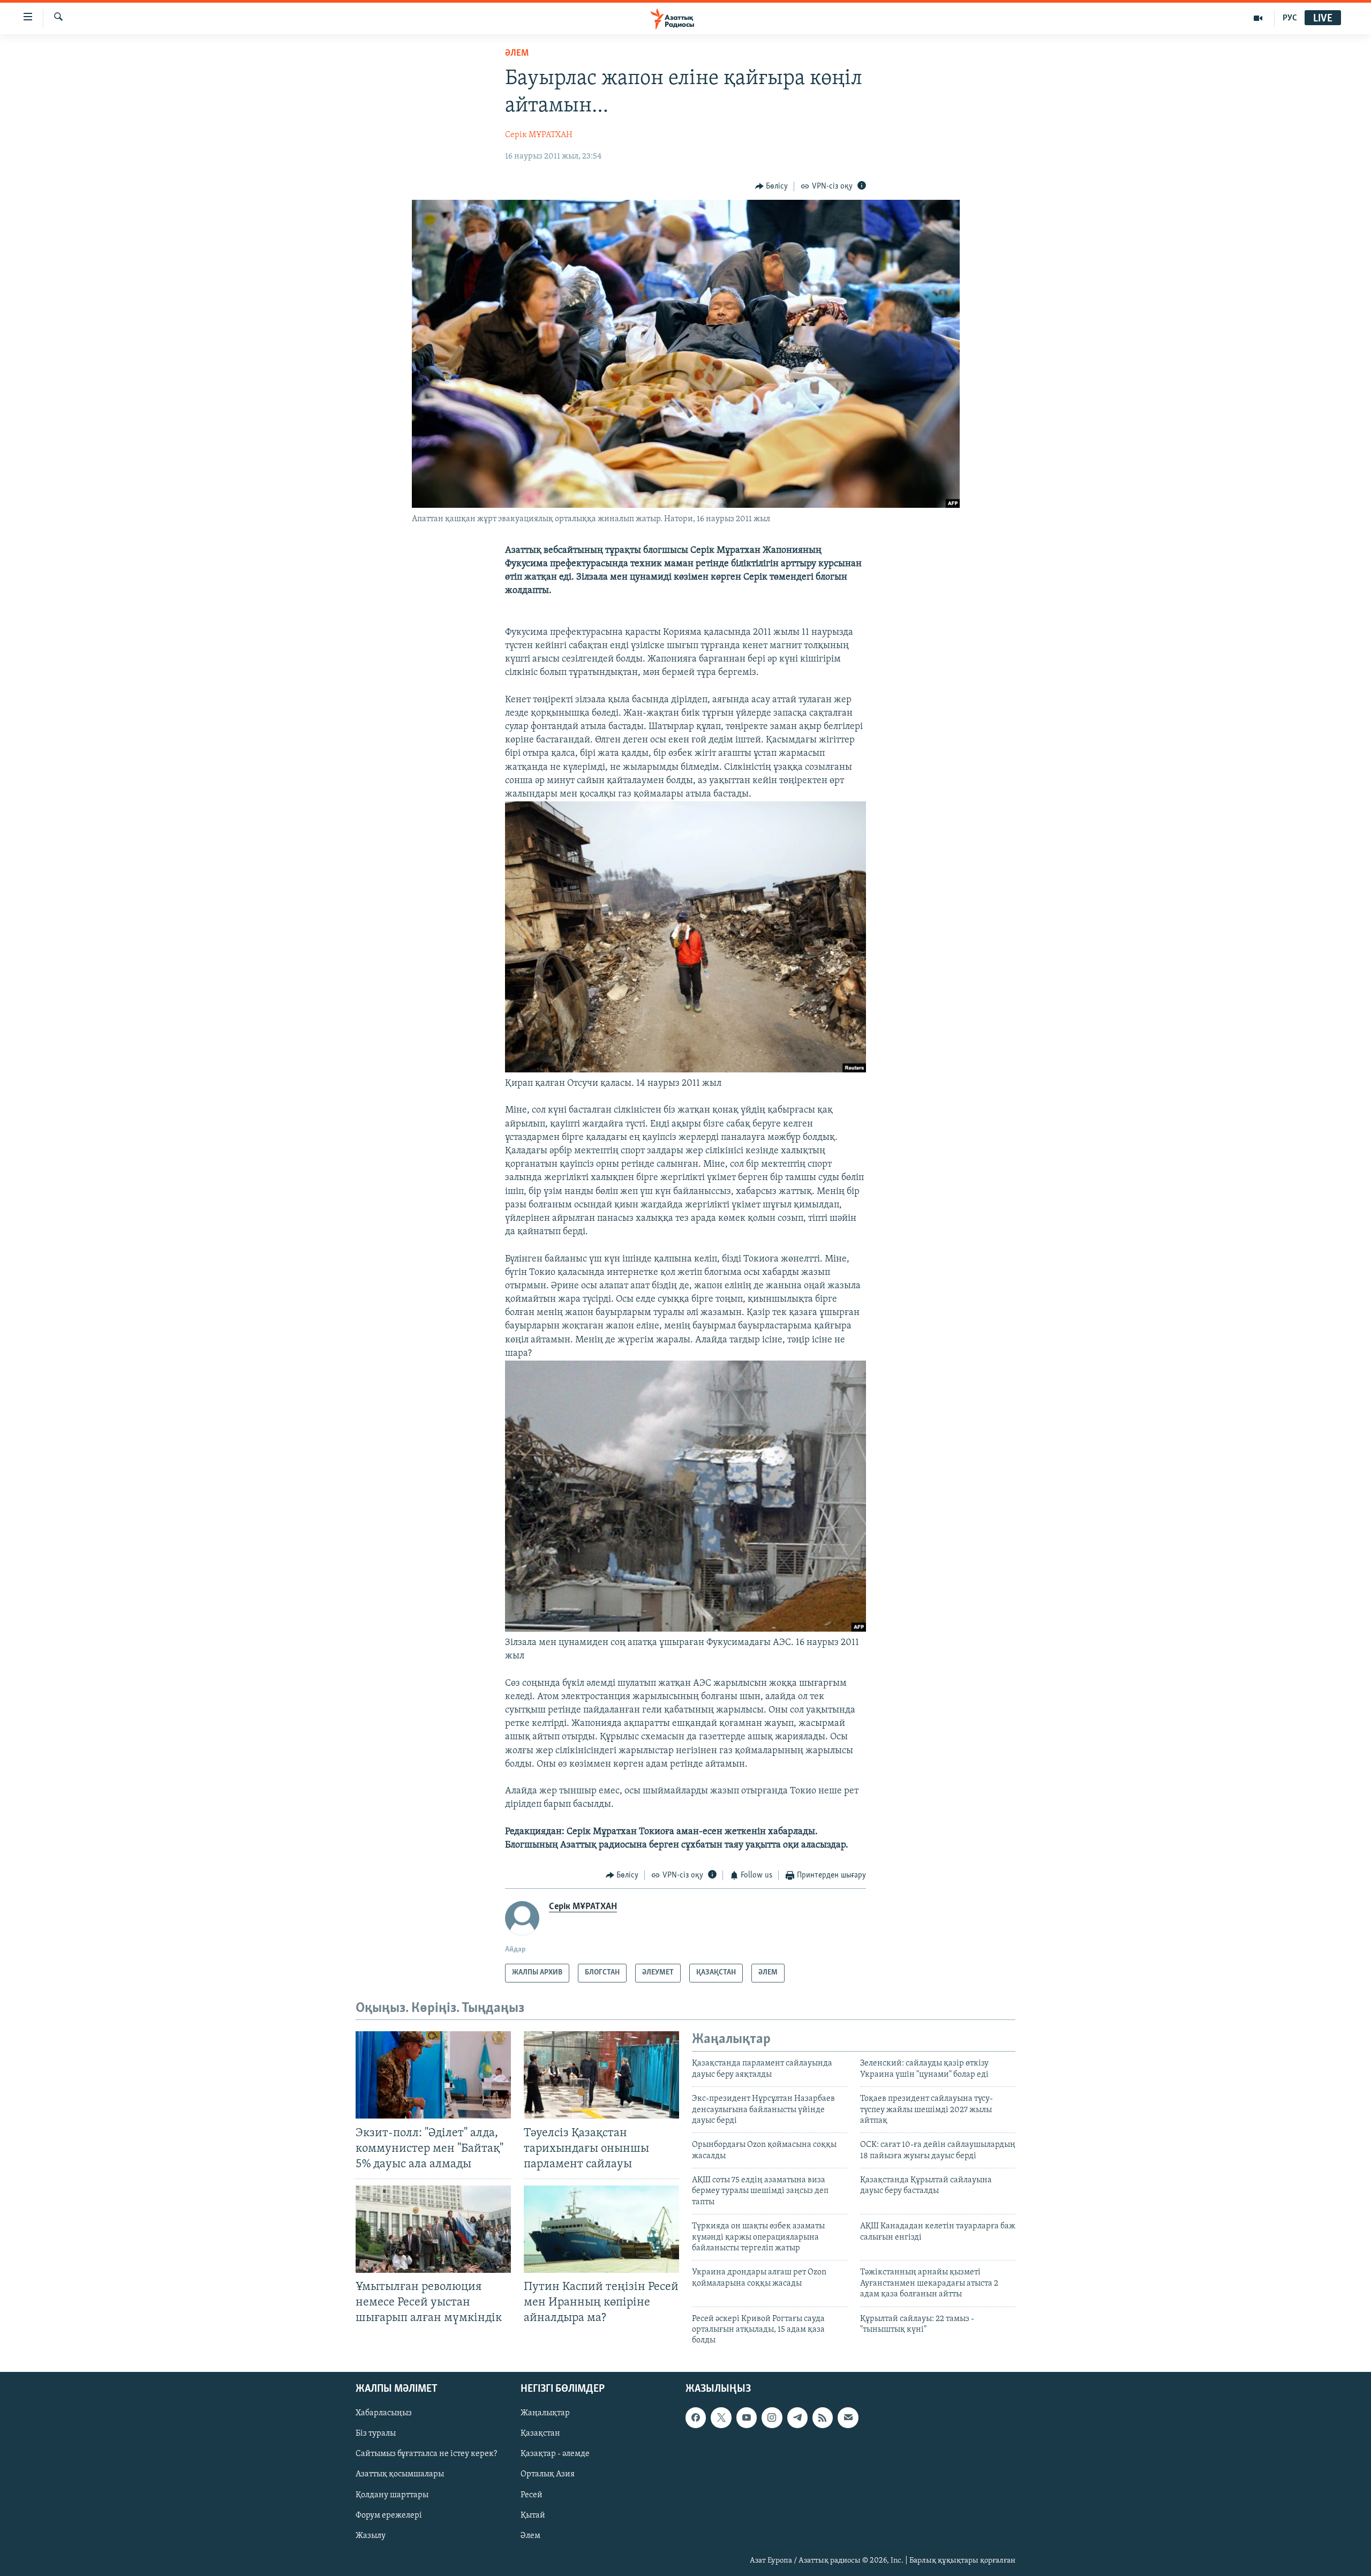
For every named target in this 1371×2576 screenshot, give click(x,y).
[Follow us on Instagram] (772, 2417)
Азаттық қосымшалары (400, 2474)
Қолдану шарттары (392, 2495)
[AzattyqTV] (1258, 18)
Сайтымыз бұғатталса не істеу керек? (426, 2454)
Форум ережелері (389, 2515)
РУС (1290, 18)
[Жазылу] (848, 2417)
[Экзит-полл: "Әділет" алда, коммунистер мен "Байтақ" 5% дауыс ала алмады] (433, 2075)
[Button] (772, 186)
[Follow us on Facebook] (696, 2417)
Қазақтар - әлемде (555, 2454)
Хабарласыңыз (384, 2413)
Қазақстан (540, 2434)
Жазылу (371, 2535)
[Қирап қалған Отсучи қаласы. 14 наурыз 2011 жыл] (685, 1070)
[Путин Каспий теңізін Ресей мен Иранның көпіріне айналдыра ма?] (601, 2229)
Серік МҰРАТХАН (539, 135)
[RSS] (823, 2417)
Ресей (532, 2495)
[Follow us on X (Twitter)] (721, 2417)
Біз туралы (376, 2434)
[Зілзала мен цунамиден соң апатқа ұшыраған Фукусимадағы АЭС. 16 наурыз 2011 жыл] (685, 1629)
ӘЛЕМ (517, 54)
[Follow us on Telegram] (797, 2417)
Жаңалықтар (545, 2413)
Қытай (533, 2515)
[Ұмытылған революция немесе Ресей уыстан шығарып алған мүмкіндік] (433, 2229)
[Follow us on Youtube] (747, 2417)
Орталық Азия (548, 2474)
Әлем (530, 2535)
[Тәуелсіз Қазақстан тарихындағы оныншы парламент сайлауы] (601, 2075)
